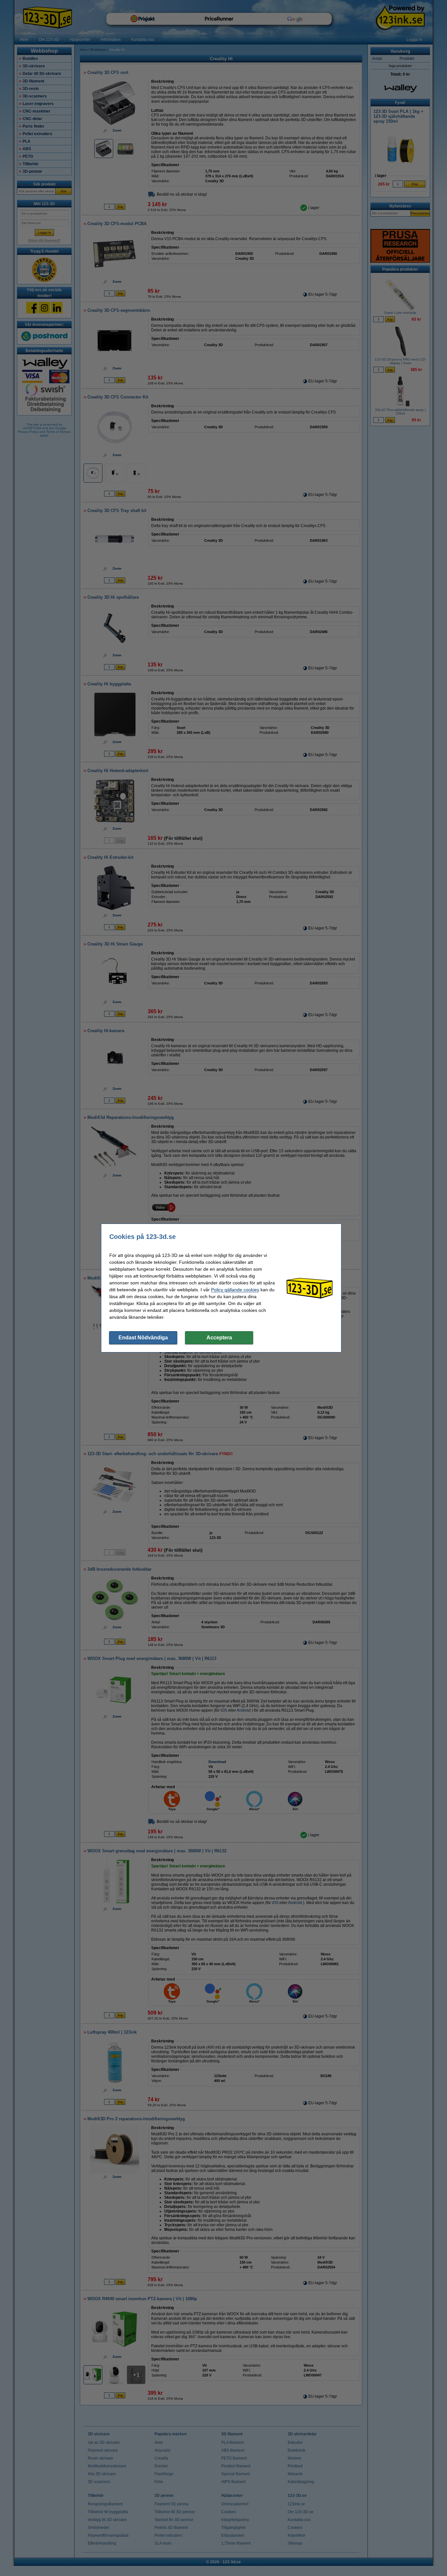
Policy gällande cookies (235, 1290)
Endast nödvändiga (143, 1338)
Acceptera (219, 1338)
